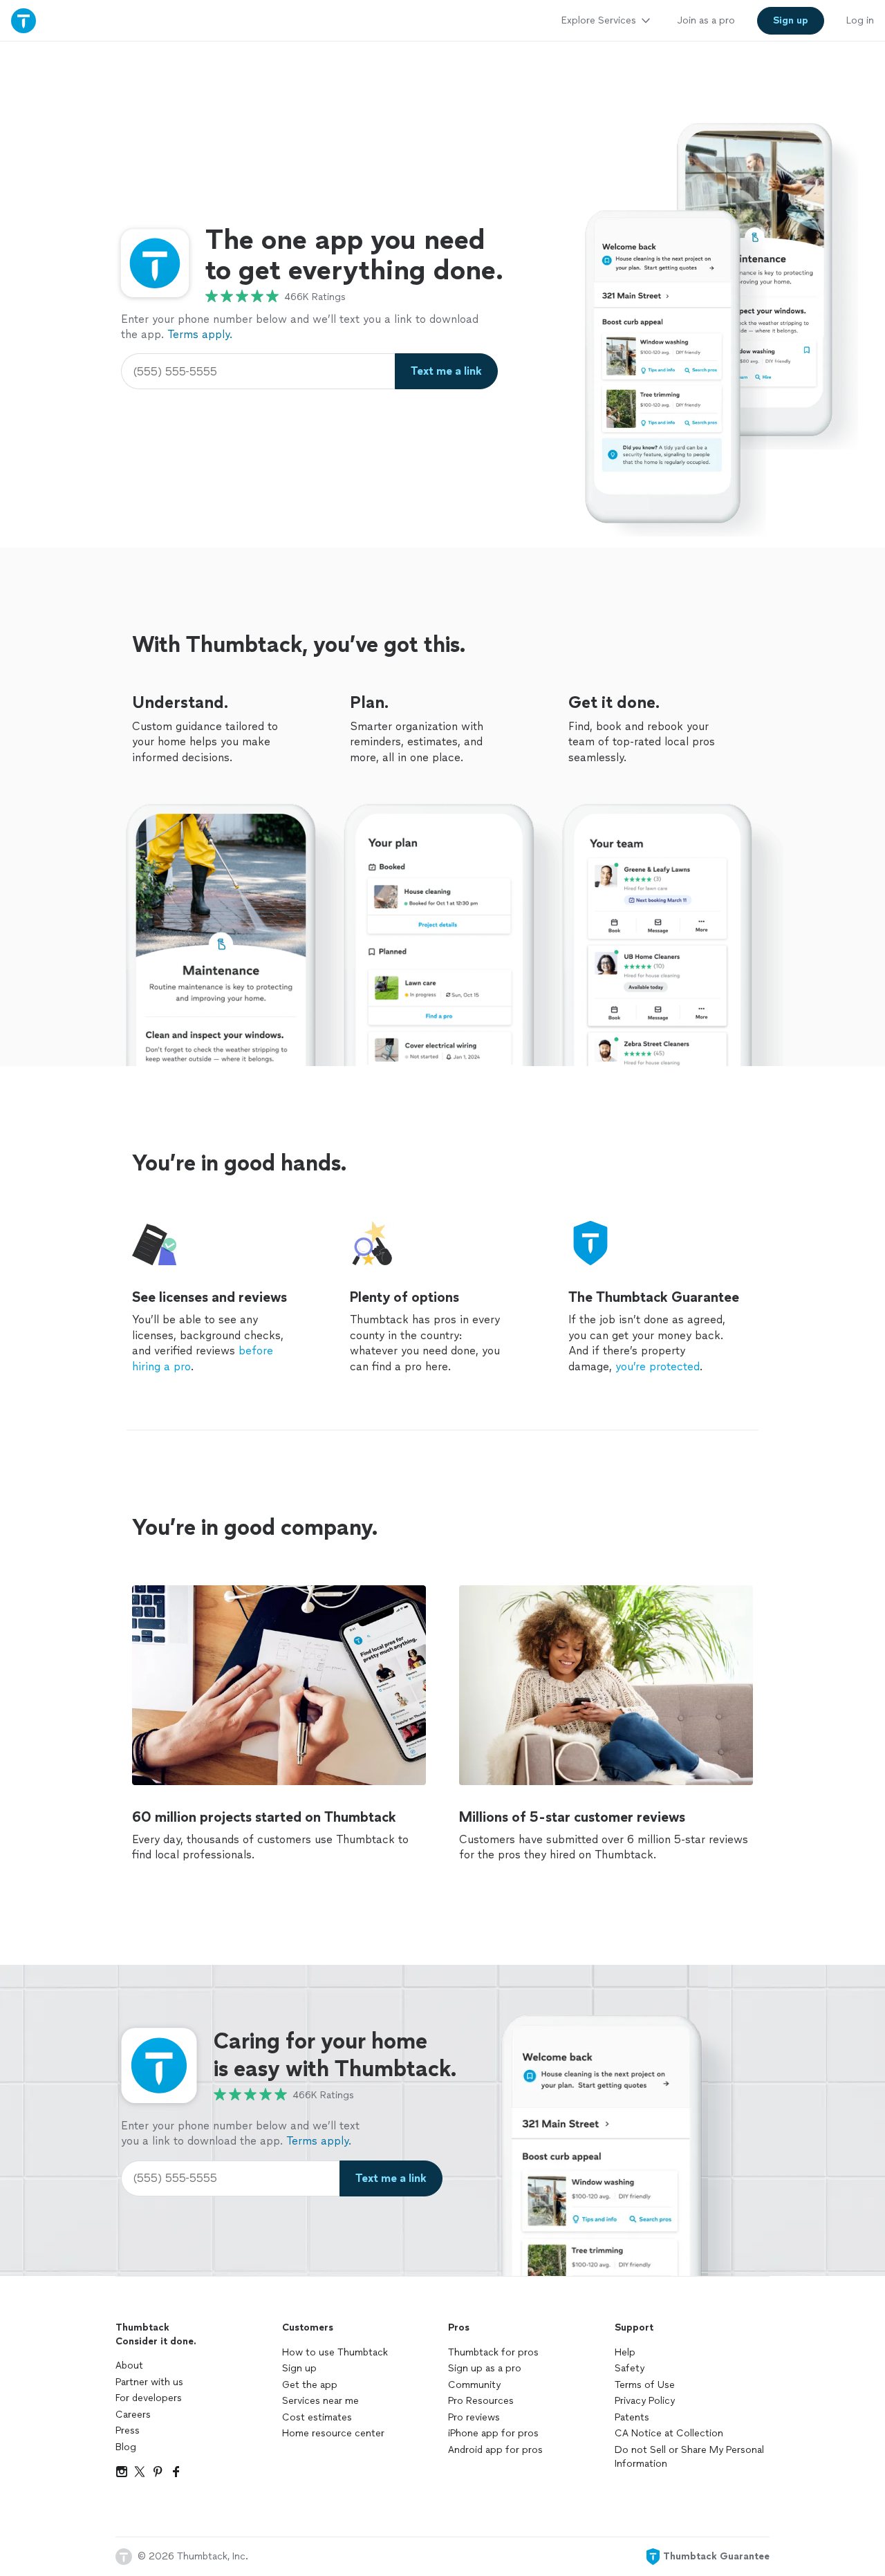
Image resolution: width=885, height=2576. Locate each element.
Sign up (299, 2368)
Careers (133, 2415)
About (129, 2365)
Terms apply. (200, 334)
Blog (126, 2447)
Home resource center (333, 2433)
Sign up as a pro (485, 2368)
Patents (632, 2417)
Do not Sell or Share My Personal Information (689, 2457)
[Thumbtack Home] (24, 20)
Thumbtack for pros (493, 2352)
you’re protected (658, 1366)
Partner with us (149, 2382)
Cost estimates (317, 2417)
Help (625, 2352)
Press (128, 2430)
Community (474, 2385)
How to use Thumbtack (335, 2352)
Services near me (320, 2401)
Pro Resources (481, 2401)
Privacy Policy (645, 2401)
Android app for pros (495, 2450)
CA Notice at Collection (669, 2433)
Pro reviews (474, 2417)
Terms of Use (645, 2385)
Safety (630, 2368)
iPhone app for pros (493, 2433)
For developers (149, 2398)
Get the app (310, 2385)
